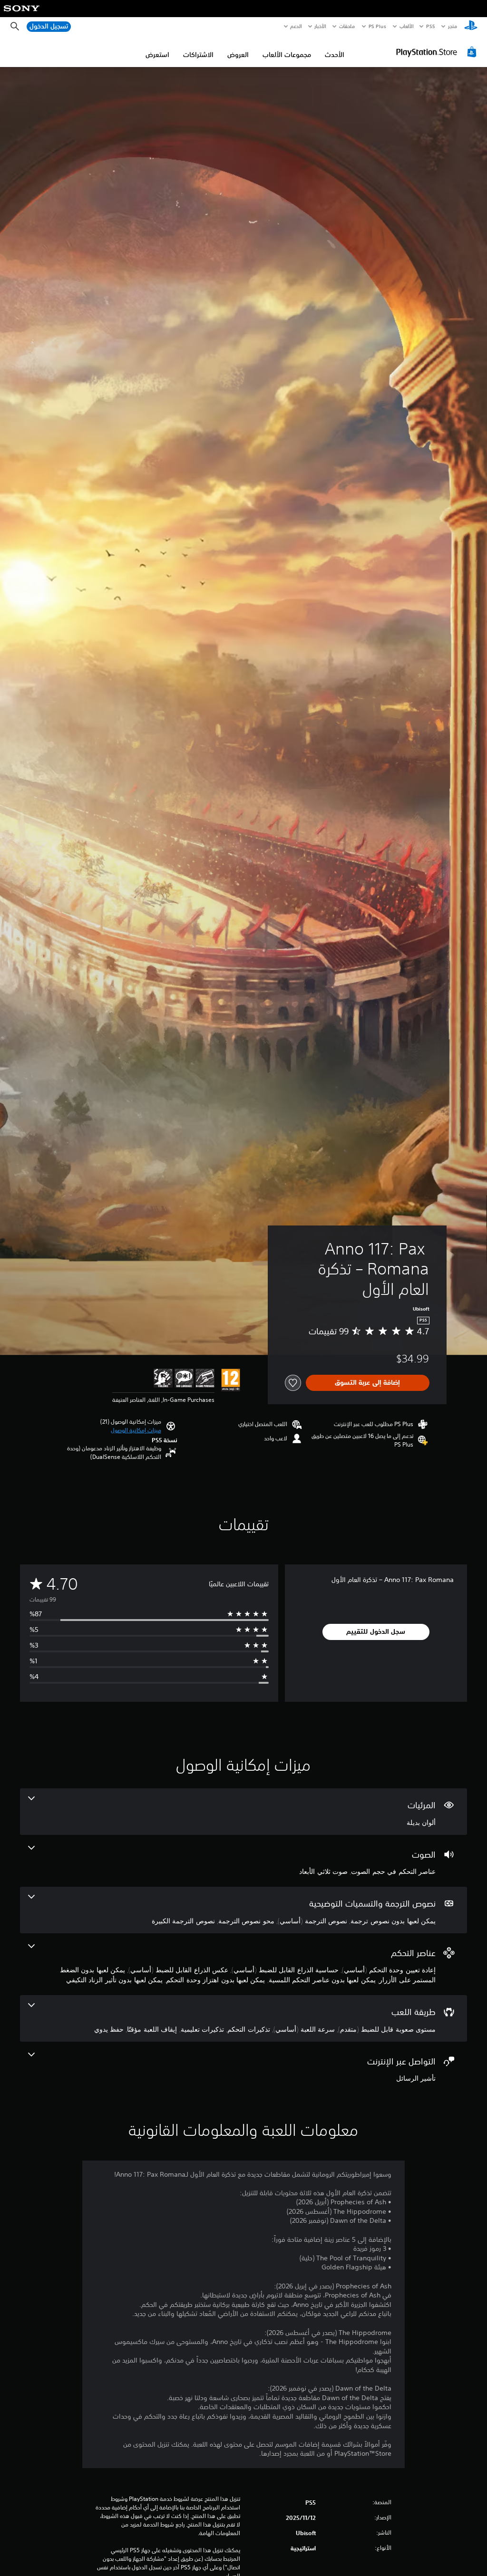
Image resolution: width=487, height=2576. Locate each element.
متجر (453, 26)
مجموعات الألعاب (287, 55)
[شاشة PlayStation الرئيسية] (471, 27)
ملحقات (347, 26)
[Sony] (22, 15)
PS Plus (378, 26)
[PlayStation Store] (438, 52)
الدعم (296, 26)
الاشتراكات (198, 55)
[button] (136, 1430)
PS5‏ (431, 26)
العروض (238, 55)
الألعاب (406, 26)
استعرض (157, 55)
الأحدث (335, 55)
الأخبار (321, 26)
